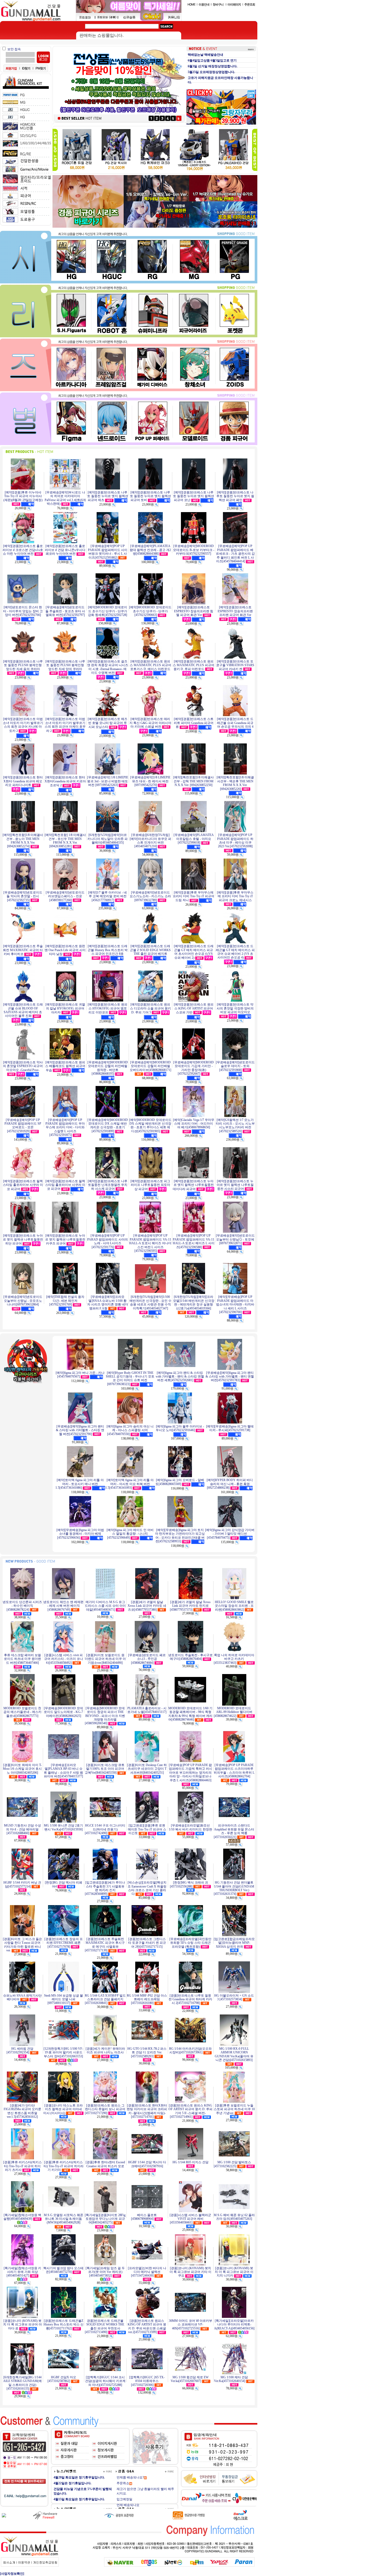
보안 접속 (14, 49)
